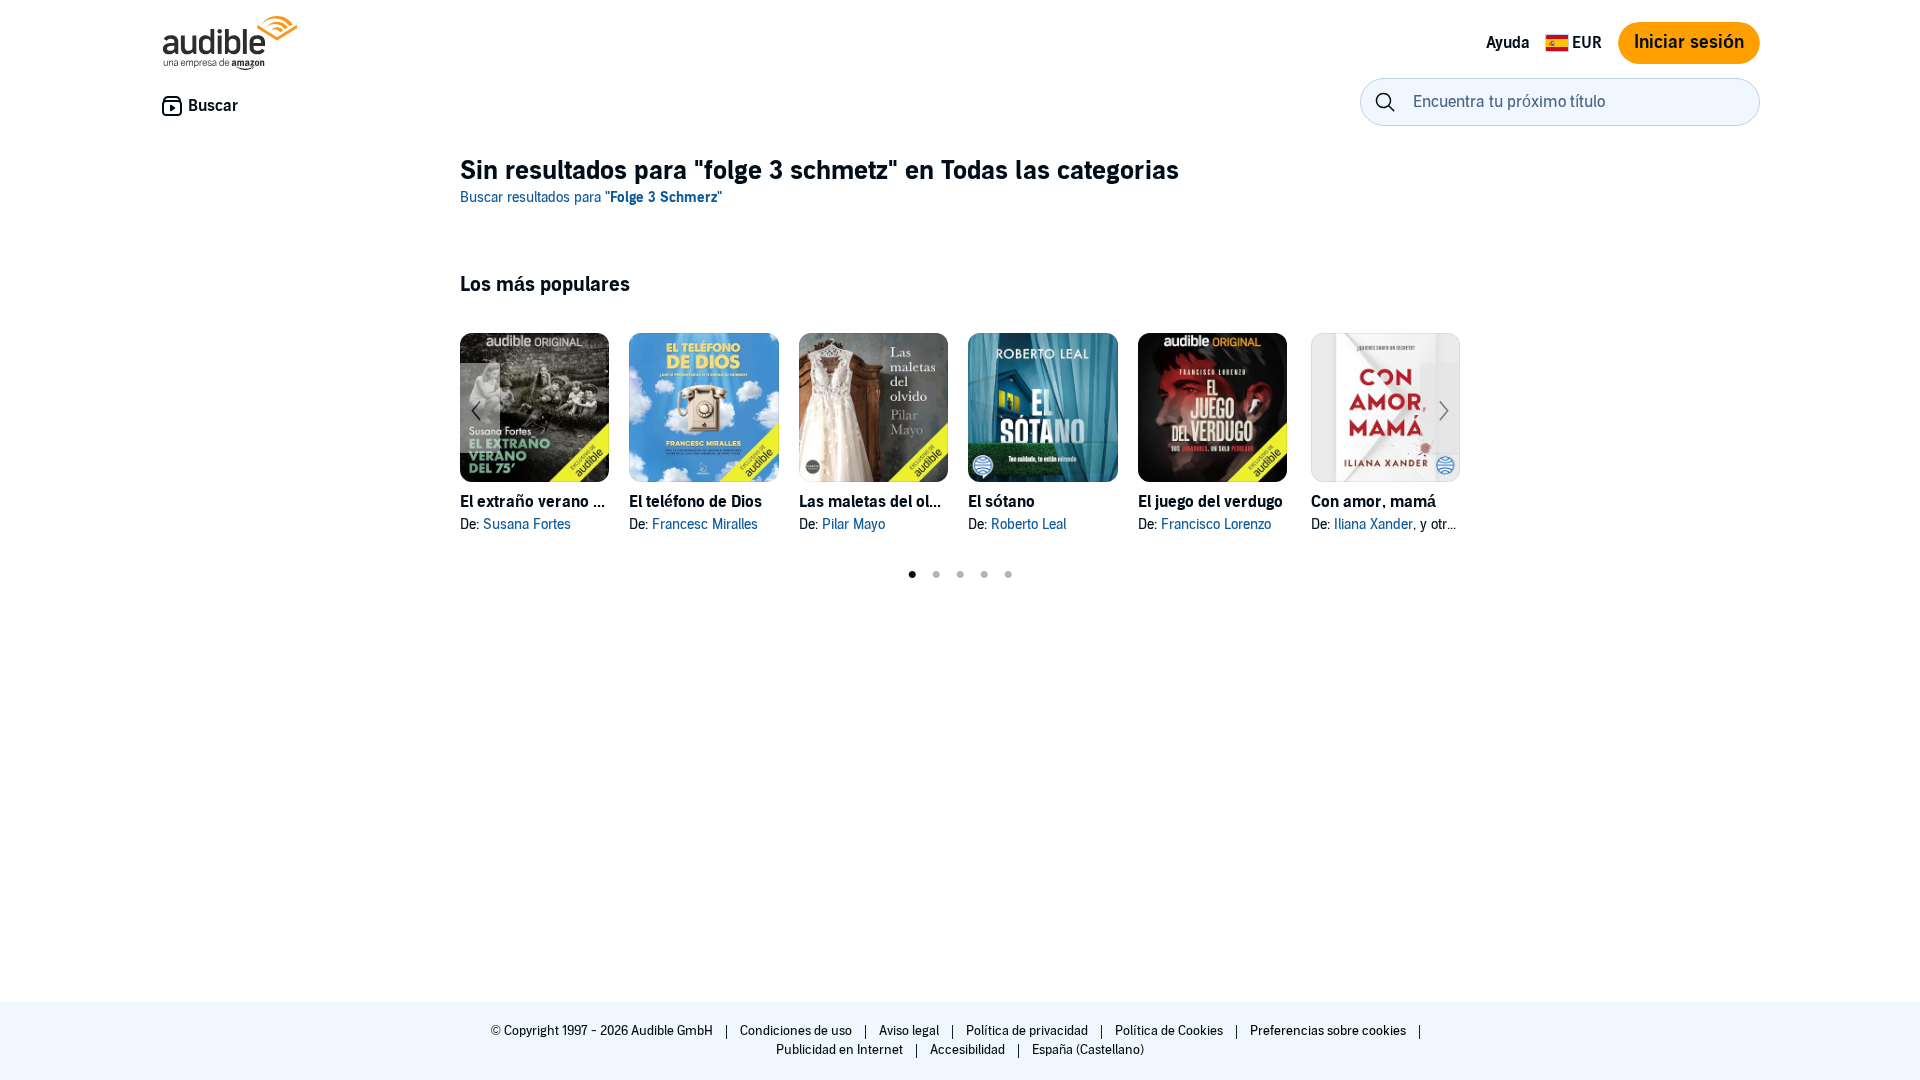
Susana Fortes (527, 524)
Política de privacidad (1028, 1031)
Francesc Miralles (705, 524)
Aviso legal (910, 1031)
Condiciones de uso (797, 1031)
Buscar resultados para (591, 197)
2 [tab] (936, 575)
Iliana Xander (1373, 524)
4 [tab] (984, 575)
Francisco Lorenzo (1216, 524)
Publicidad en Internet (841, 1050)
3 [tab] (960, 575)
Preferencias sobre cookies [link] (1328, 1031)
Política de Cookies (1170, 1031)
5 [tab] (1008, 575)
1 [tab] (912, 575)
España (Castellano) (1088, 1050)
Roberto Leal (1028, 524)
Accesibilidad (969, 1050)
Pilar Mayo (853, 524)
